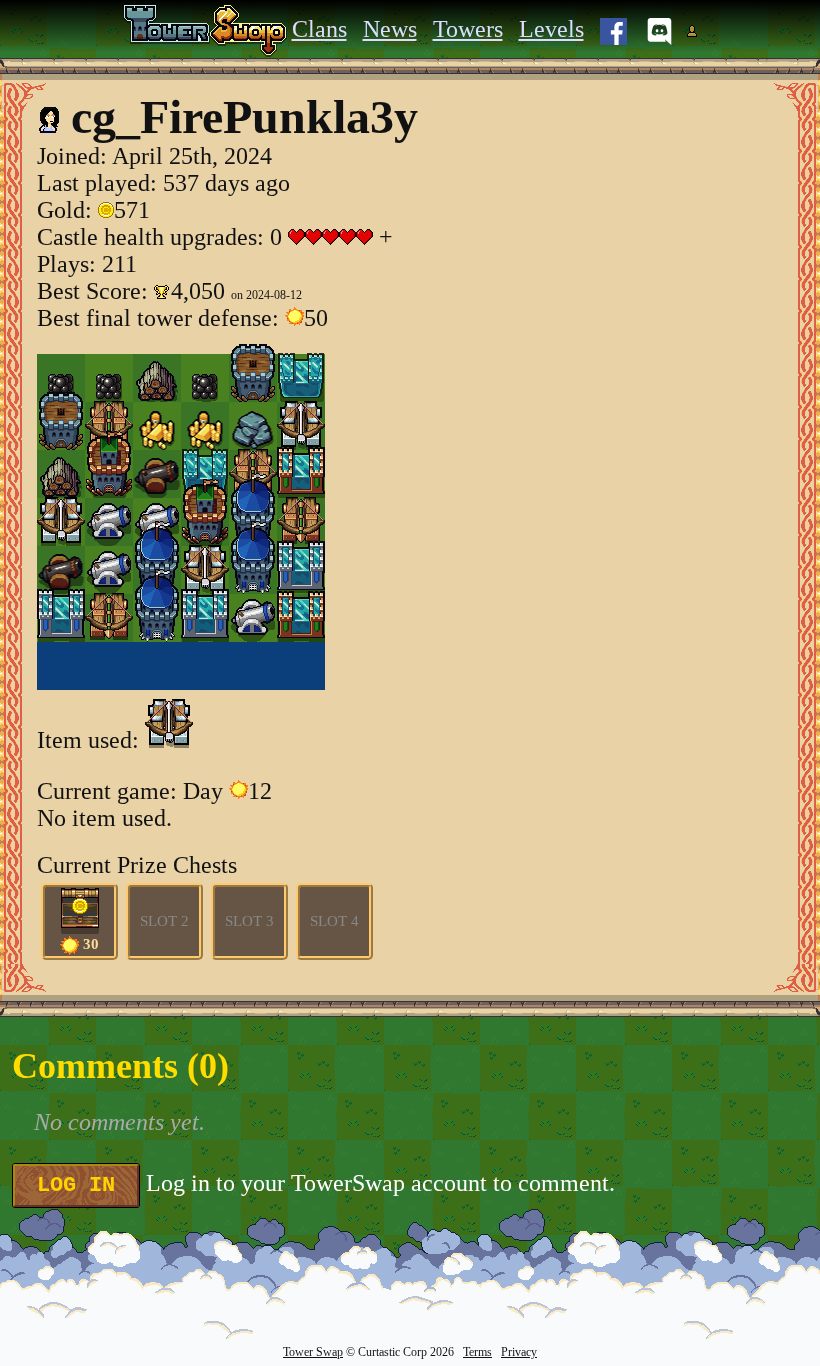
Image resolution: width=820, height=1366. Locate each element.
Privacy (519, 1352)
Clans (319, 29)
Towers (468, 29)
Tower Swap (313, 1352)
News (390, 29)
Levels (551, 29)
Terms (477, 1352)
